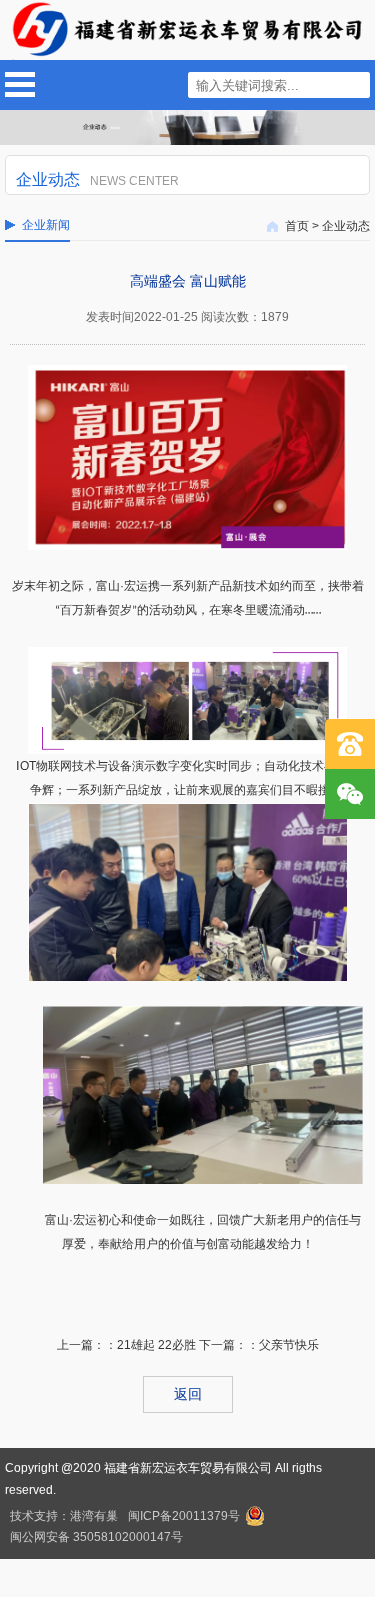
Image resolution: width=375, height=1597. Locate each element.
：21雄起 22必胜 (150, 1345)
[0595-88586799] (350, 744)
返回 (188, 1394)
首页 (297, 226)
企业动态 (346, 226)
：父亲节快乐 (283, 1345)
